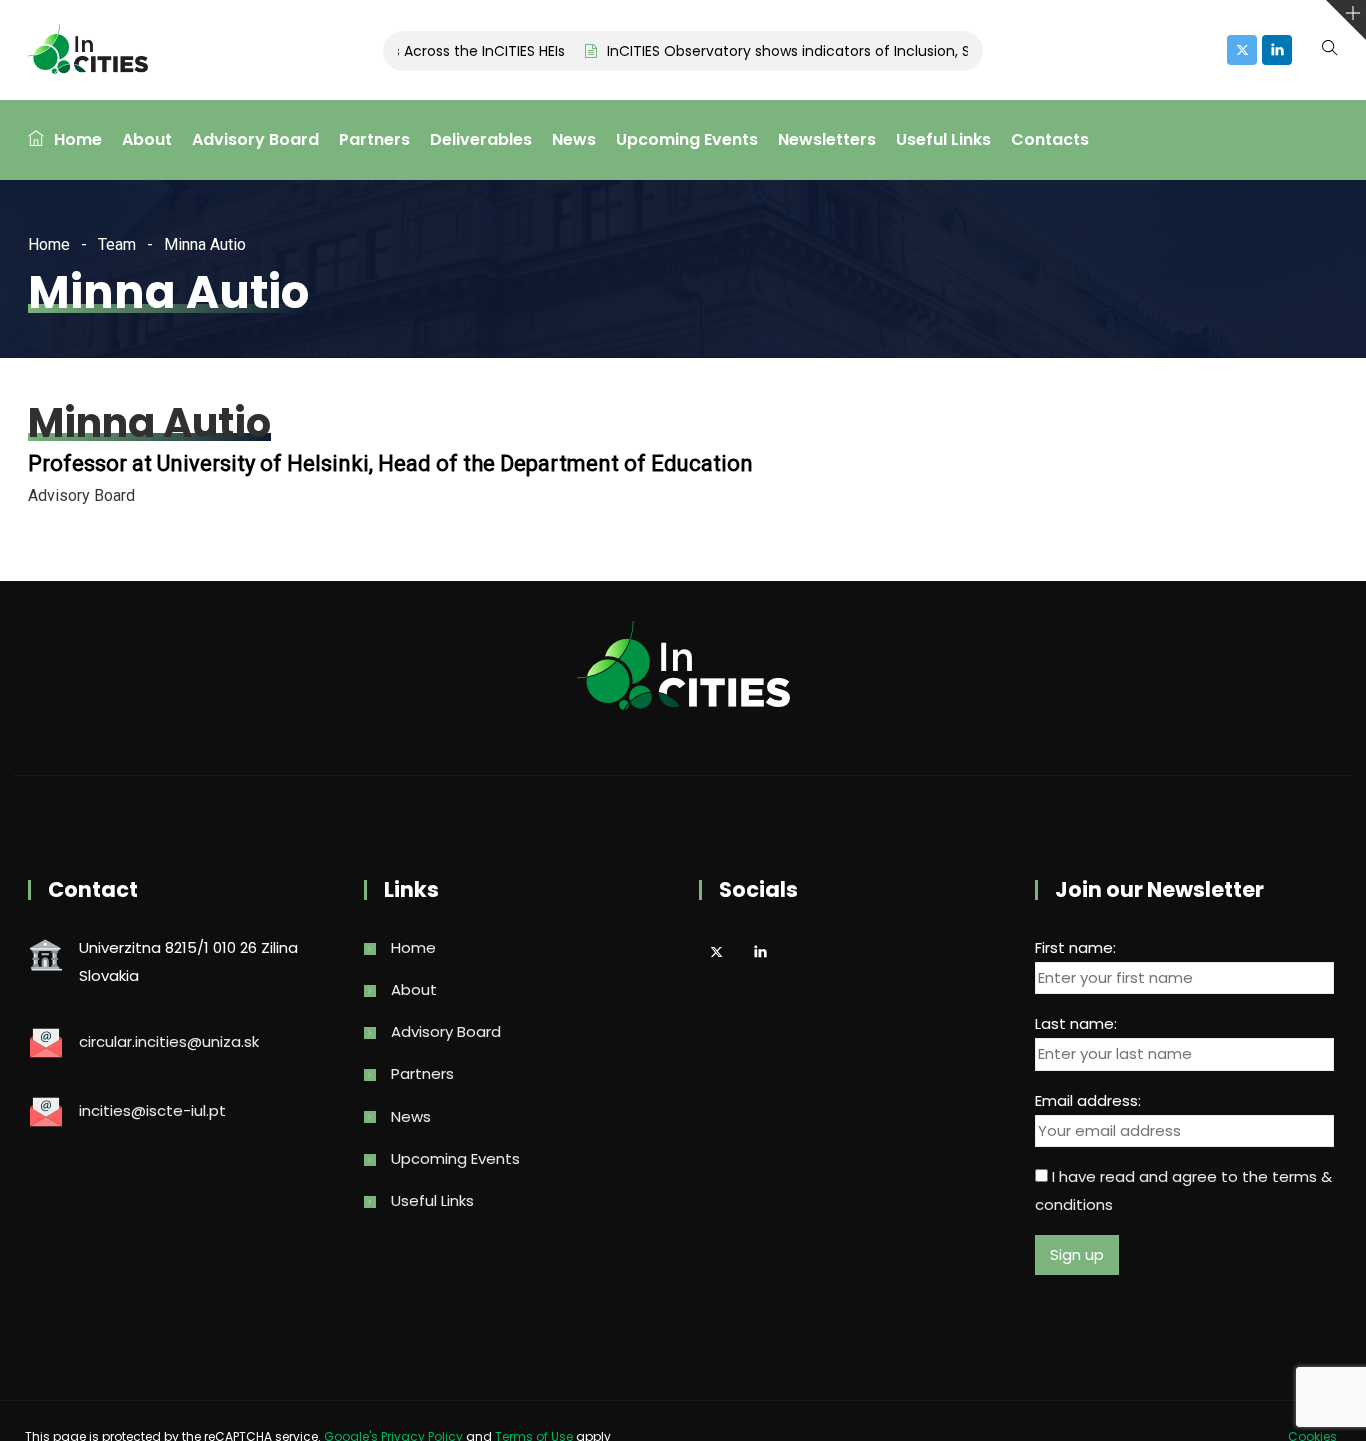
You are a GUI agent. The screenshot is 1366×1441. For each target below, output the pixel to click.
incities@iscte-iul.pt (152, 1110)
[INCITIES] (88, 51)
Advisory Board (255, 139)
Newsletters (827, 139)
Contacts (1050, 139)
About (147, 139)
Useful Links (943, 139)
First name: (1075, 947)
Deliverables (481, 139)
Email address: (1088, 1100)
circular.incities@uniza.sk (169, 1041)
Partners (374, 139)
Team (117, 244)
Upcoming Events (687, 139)
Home (78, 139)
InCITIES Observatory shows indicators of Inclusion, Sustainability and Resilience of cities (896, 51)
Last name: (1076, 1023)
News (574, 139)
